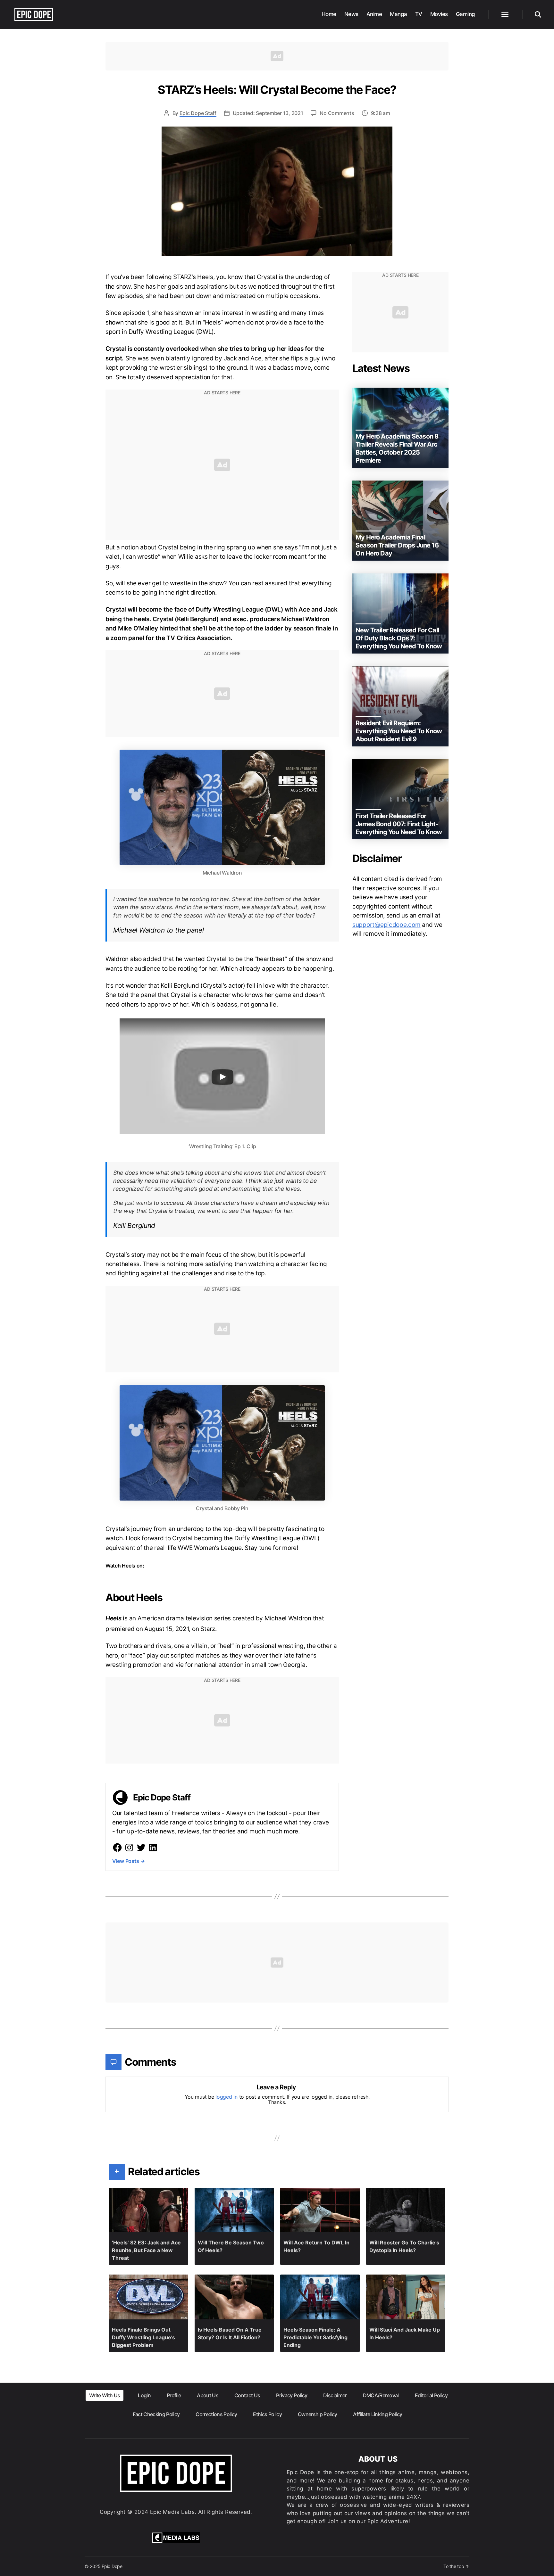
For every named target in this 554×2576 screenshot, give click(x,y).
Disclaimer (335, 2395)
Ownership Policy (317, 2414)
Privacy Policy (292, 2395)
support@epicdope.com (386, 925)
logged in (227, 2097)
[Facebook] (117, 1848)
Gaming (466, 14)
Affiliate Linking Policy (378, 2414)
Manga (399, 14)
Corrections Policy (216, 2414)
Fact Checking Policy (156, 2414)
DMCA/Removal (381, 2395)
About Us (208, 2395)
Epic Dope (112, 2566)
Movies (439, 14)
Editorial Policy (431, 2395)
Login (144, 2395)
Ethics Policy (267, 2414)
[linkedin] (153, 1848)
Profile (174, 2395)
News (351, 14)
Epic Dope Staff (198, 113)
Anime (374, 14)
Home (329, 14)
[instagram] (129, 1848)
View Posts (129, 1861)
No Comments (337, 113)
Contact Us (247, 2395)
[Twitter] (141, 1848)
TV (419, 14)
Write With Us (105, 2395)
